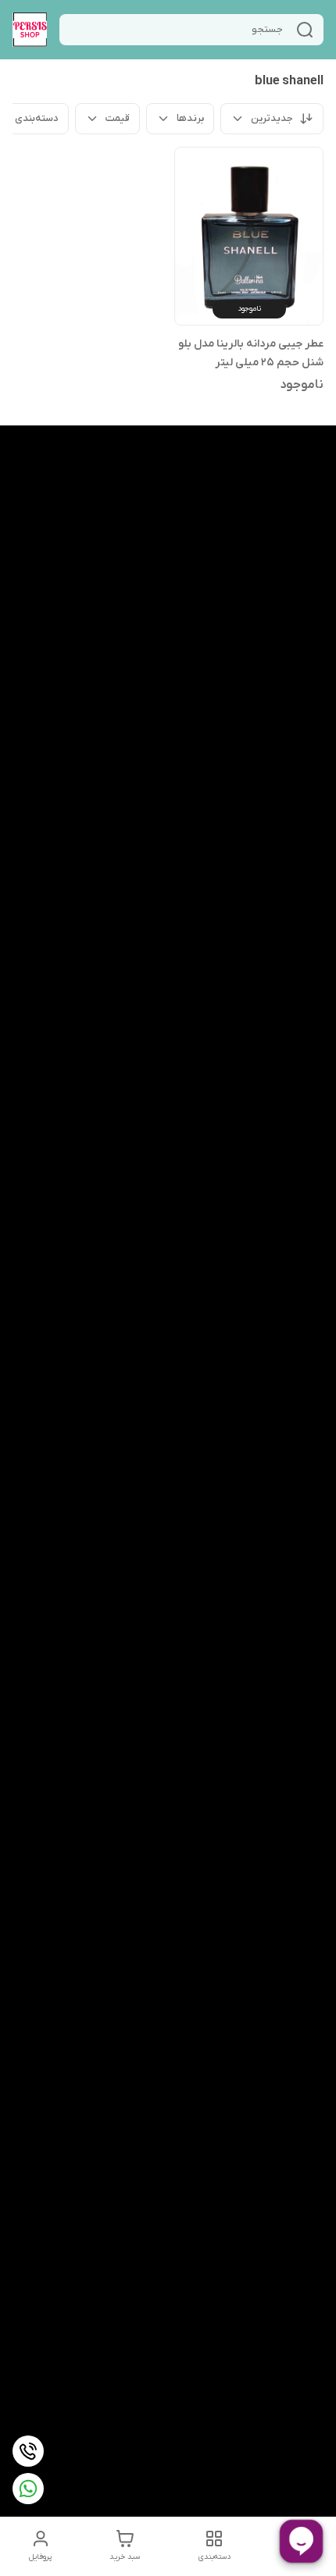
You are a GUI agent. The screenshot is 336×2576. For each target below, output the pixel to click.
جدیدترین (272, 118)
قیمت (118, 118)
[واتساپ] (28, 2489)
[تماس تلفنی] (28, 2451)
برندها (190, 118)
